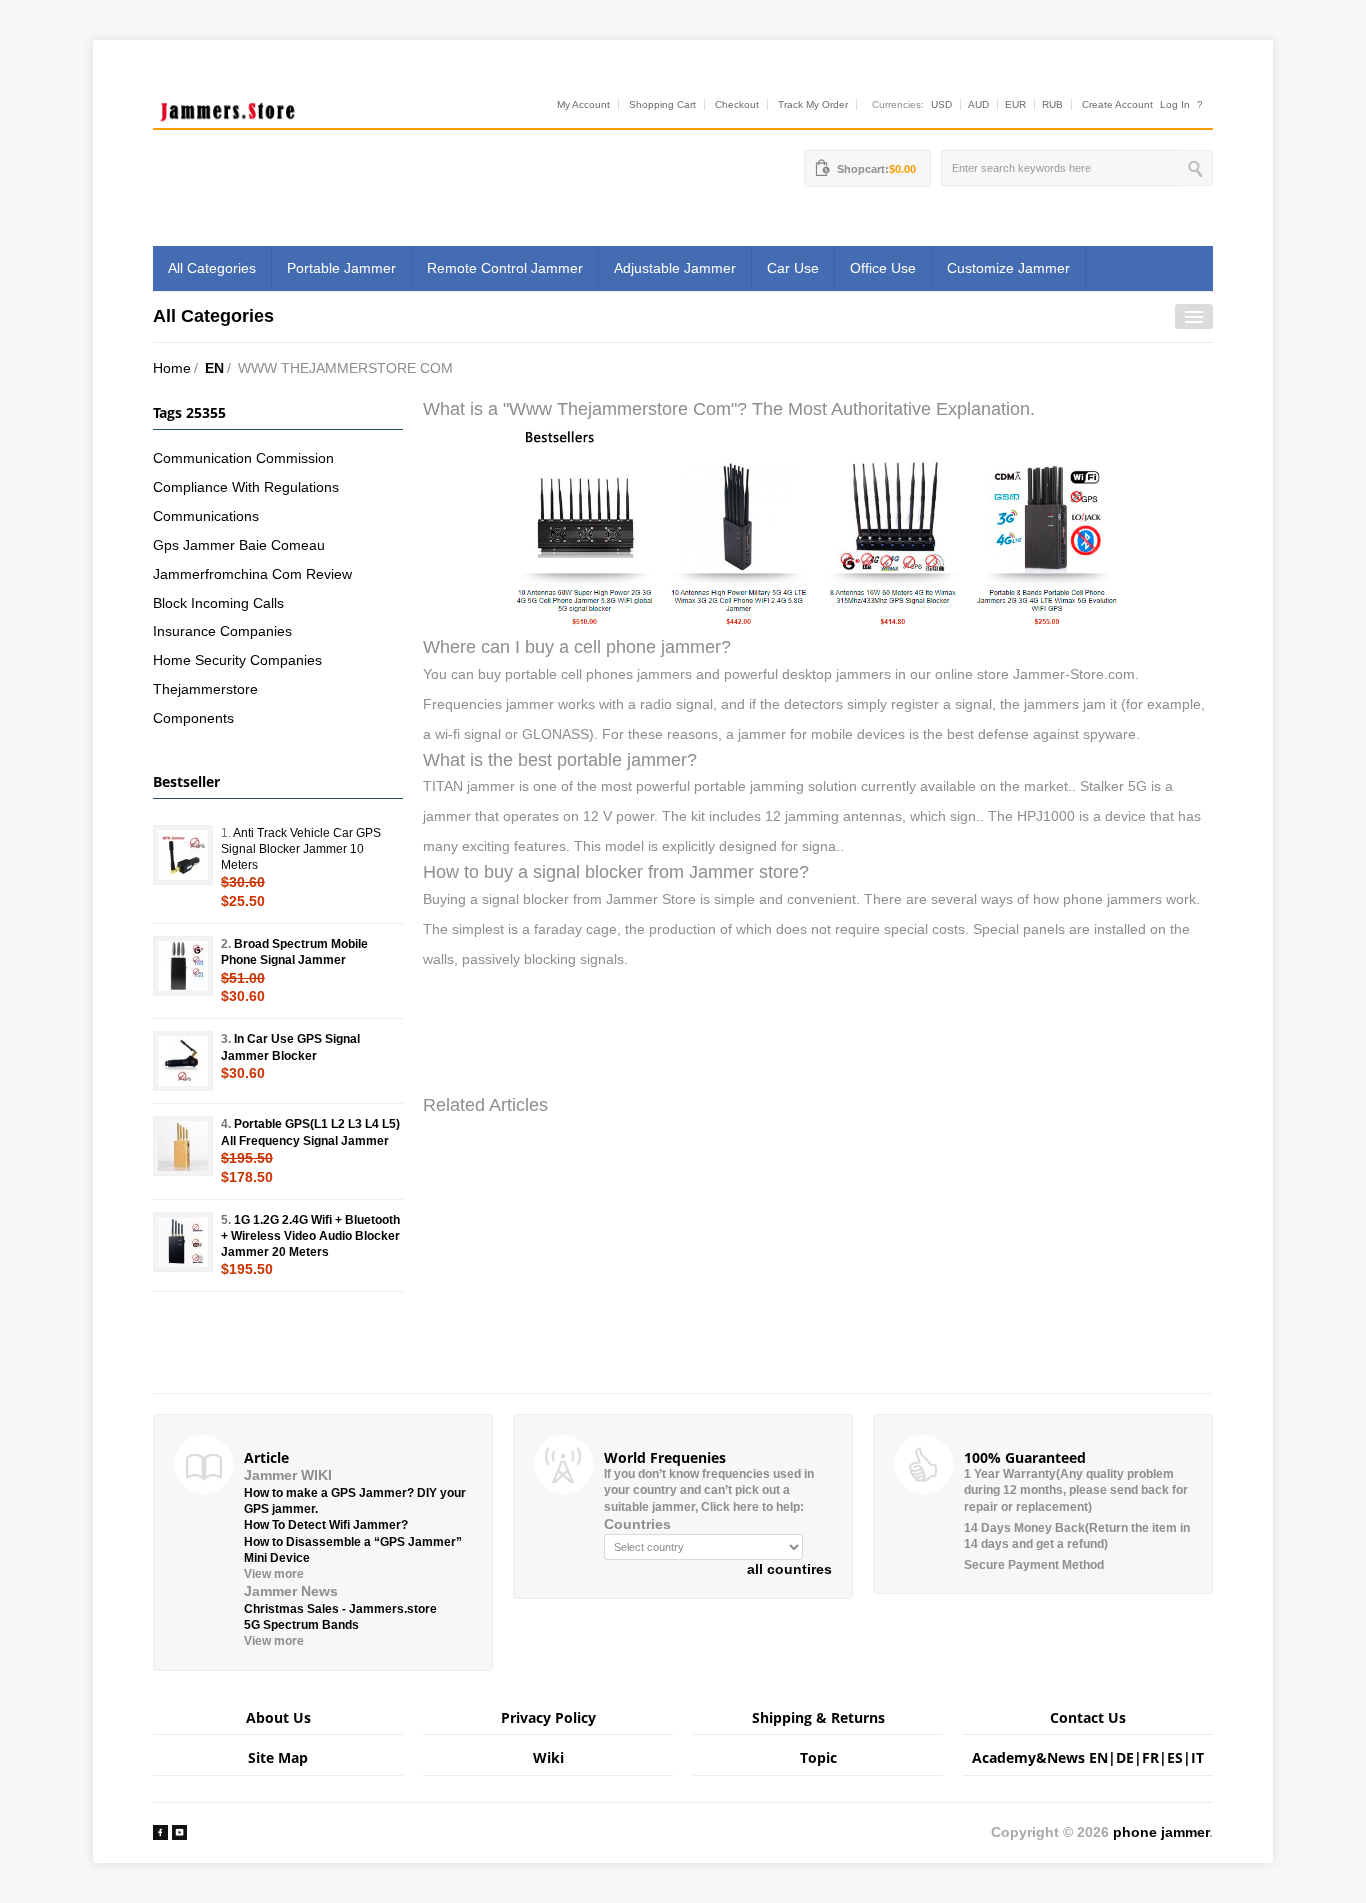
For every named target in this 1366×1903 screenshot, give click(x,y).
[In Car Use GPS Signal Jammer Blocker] (183, 1061)
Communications (206, 516)
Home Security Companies (237, 660)
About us (278, 1717)
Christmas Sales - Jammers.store (340, 1609)
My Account (583, 104)
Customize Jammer (1008, 268)
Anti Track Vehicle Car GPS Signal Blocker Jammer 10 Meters (301, 849)
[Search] (1197, 168)
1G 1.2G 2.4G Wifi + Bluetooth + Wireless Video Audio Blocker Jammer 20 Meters (310, 1236)
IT (1197, 1757)
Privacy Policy (548, 1717)
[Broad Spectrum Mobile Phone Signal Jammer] (183, 966)
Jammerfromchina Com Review (252, 574)
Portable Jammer (341, 268)
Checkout (737, 104)
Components (193, 718)
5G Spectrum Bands (301, 1625)
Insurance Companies (222, 631)
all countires (789, 1569)
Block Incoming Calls (218, 603)
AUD (978, 104)
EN (214, 368)
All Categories (212, 268)
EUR (1015, 104)
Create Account (1117, 104)
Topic (818, 1757)
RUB (1052, 104)
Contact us (1088, 1717)
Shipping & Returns (818, 1717)
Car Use (793, 268)
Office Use (883, 268)
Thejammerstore (205, 689)
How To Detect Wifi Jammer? (326, 1525)
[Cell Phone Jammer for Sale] (818, 527)
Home (172, 368)
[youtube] (179, 1832)
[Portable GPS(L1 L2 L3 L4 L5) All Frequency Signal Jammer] (183, 1146)
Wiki (548, 1757)
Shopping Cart (662, 104)
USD (941, 104)
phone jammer (1161, 1832)
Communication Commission (243, 458)
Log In (1175, 104)
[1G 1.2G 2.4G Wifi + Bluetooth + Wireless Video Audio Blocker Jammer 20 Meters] (183, 1242)
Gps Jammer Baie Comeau (239, 545)
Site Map (278, 1757)
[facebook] (160, 1832)
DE (1125, 1757)
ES (1175, 1757)
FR (1150, 1757)
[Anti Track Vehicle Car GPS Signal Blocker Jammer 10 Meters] (183, 855)
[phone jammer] (228, 107)
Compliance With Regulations (246, 487)
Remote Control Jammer (505, 268)
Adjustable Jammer (675, 268)
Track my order (813, 104)
